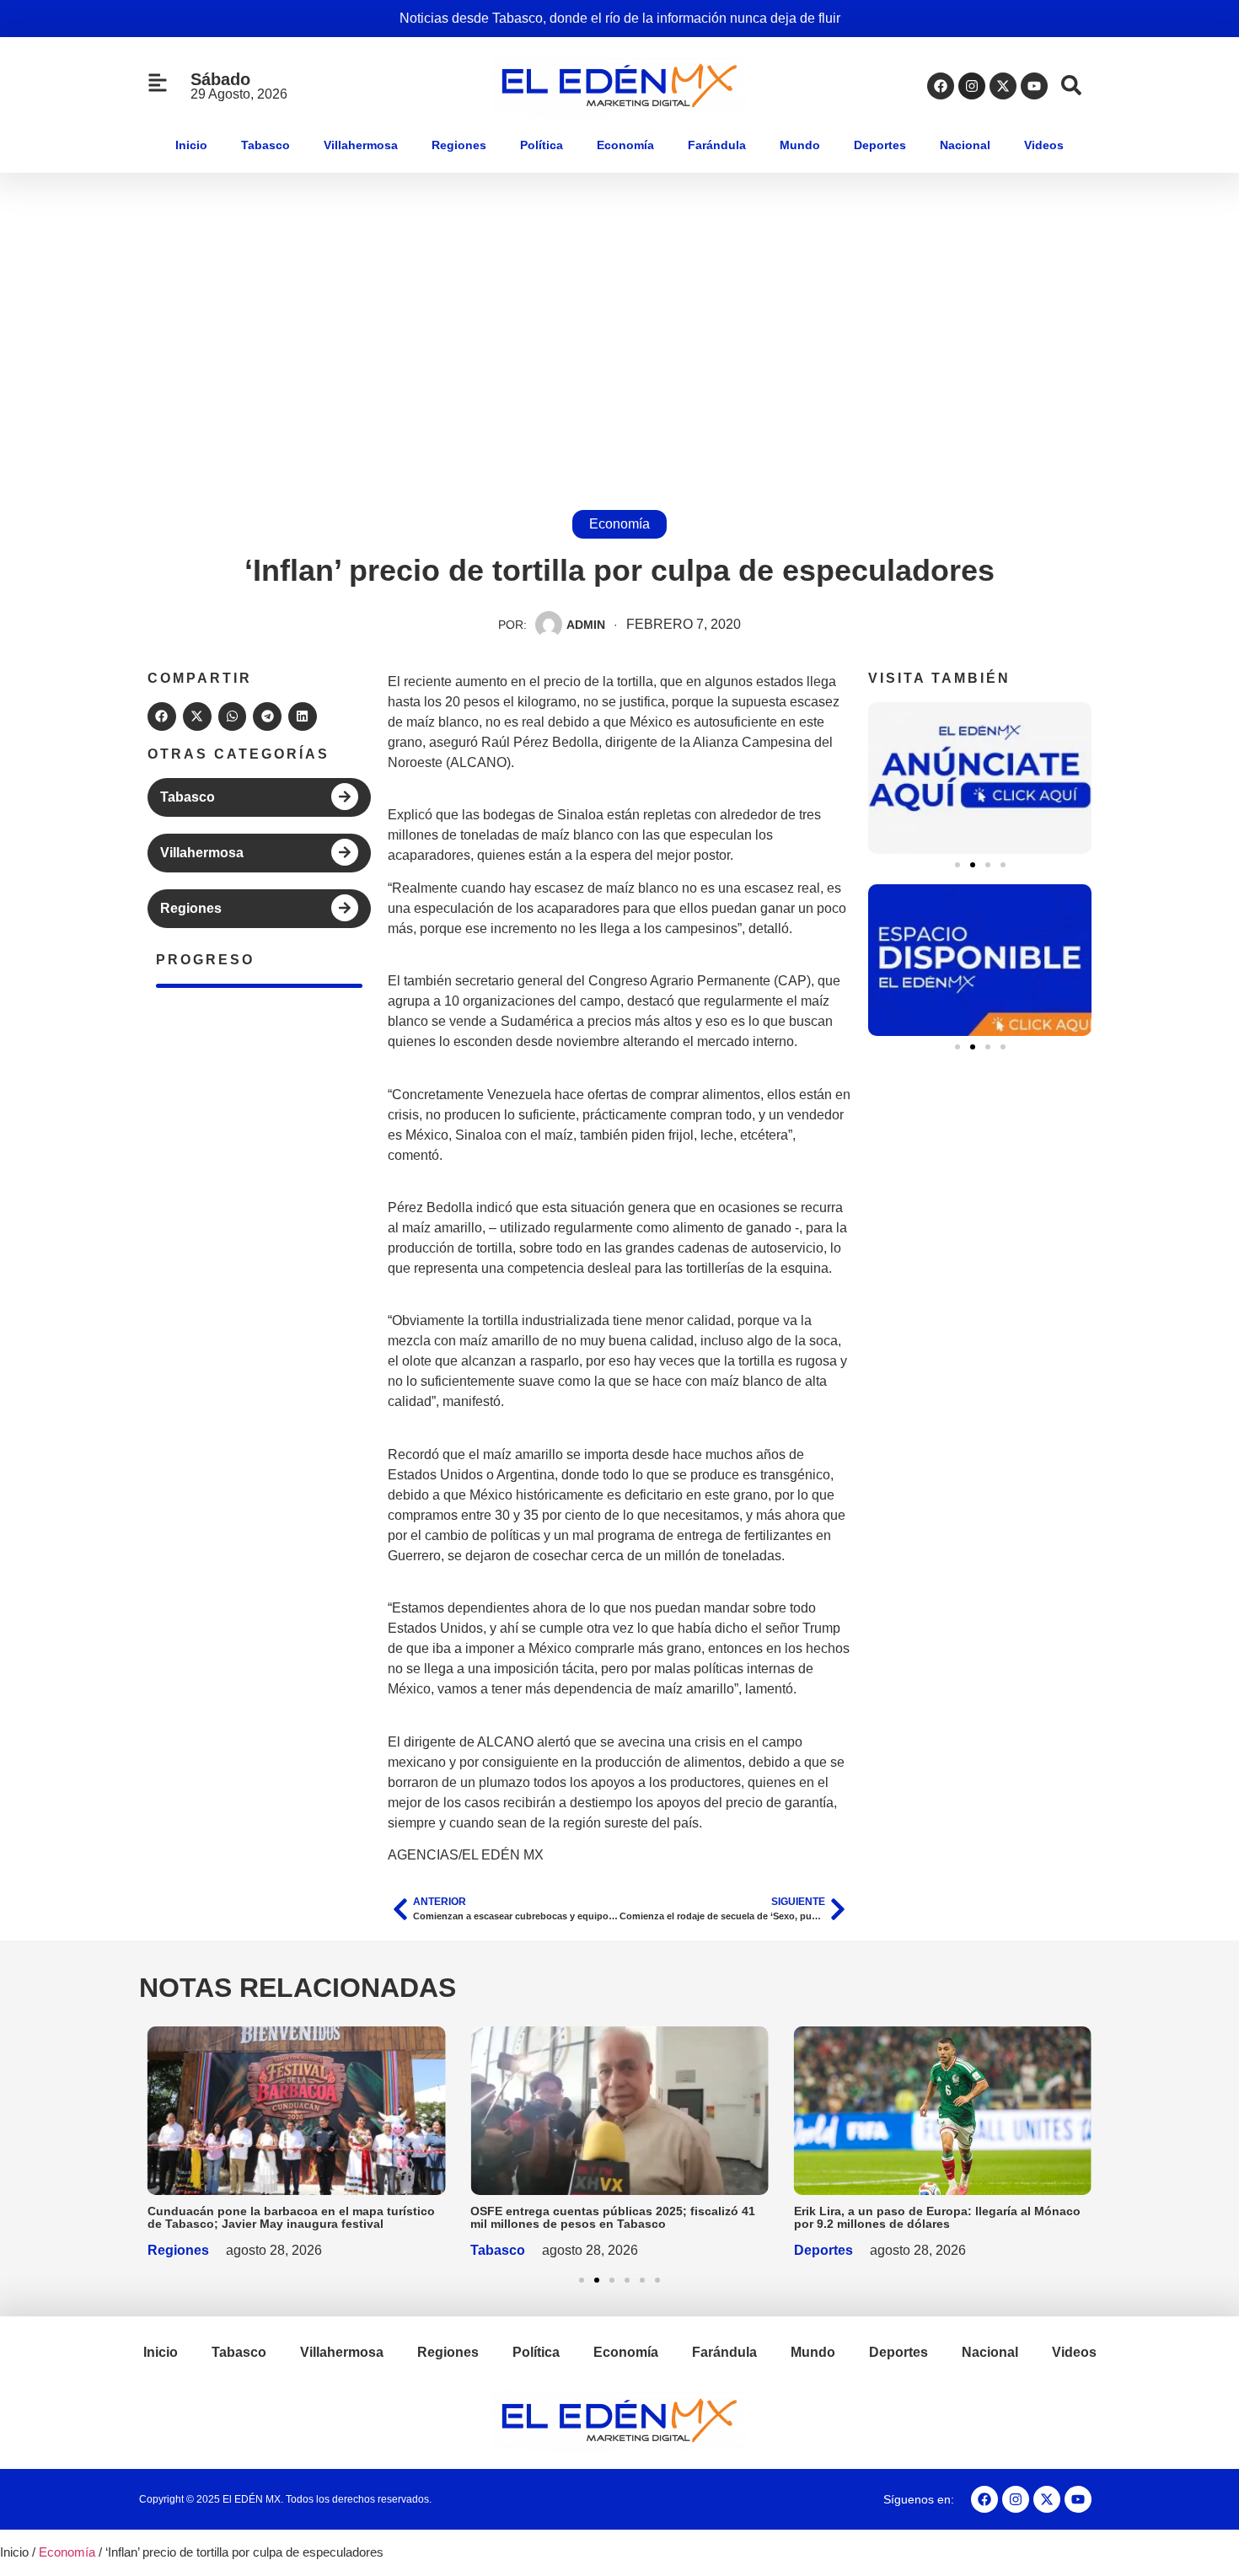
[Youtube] (1034, 86)
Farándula (717, 145)
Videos (1044, 145)
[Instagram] (972, 86)
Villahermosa (361, 145)
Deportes (880, 145)
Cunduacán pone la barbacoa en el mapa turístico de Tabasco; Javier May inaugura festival (291, 2217)
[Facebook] (941, 86)
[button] (162, 716)
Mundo (800, 145)
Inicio (191, 145)
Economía (625, 145)
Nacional (965, 145)
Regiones (459, 145)
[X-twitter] (1003, 86)
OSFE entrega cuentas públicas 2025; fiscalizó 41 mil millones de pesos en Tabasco (613, 2217)
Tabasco (265, 145)
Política (542, 145)
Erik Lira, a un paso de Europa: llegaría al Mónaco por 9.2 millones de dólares (937, 2217)
